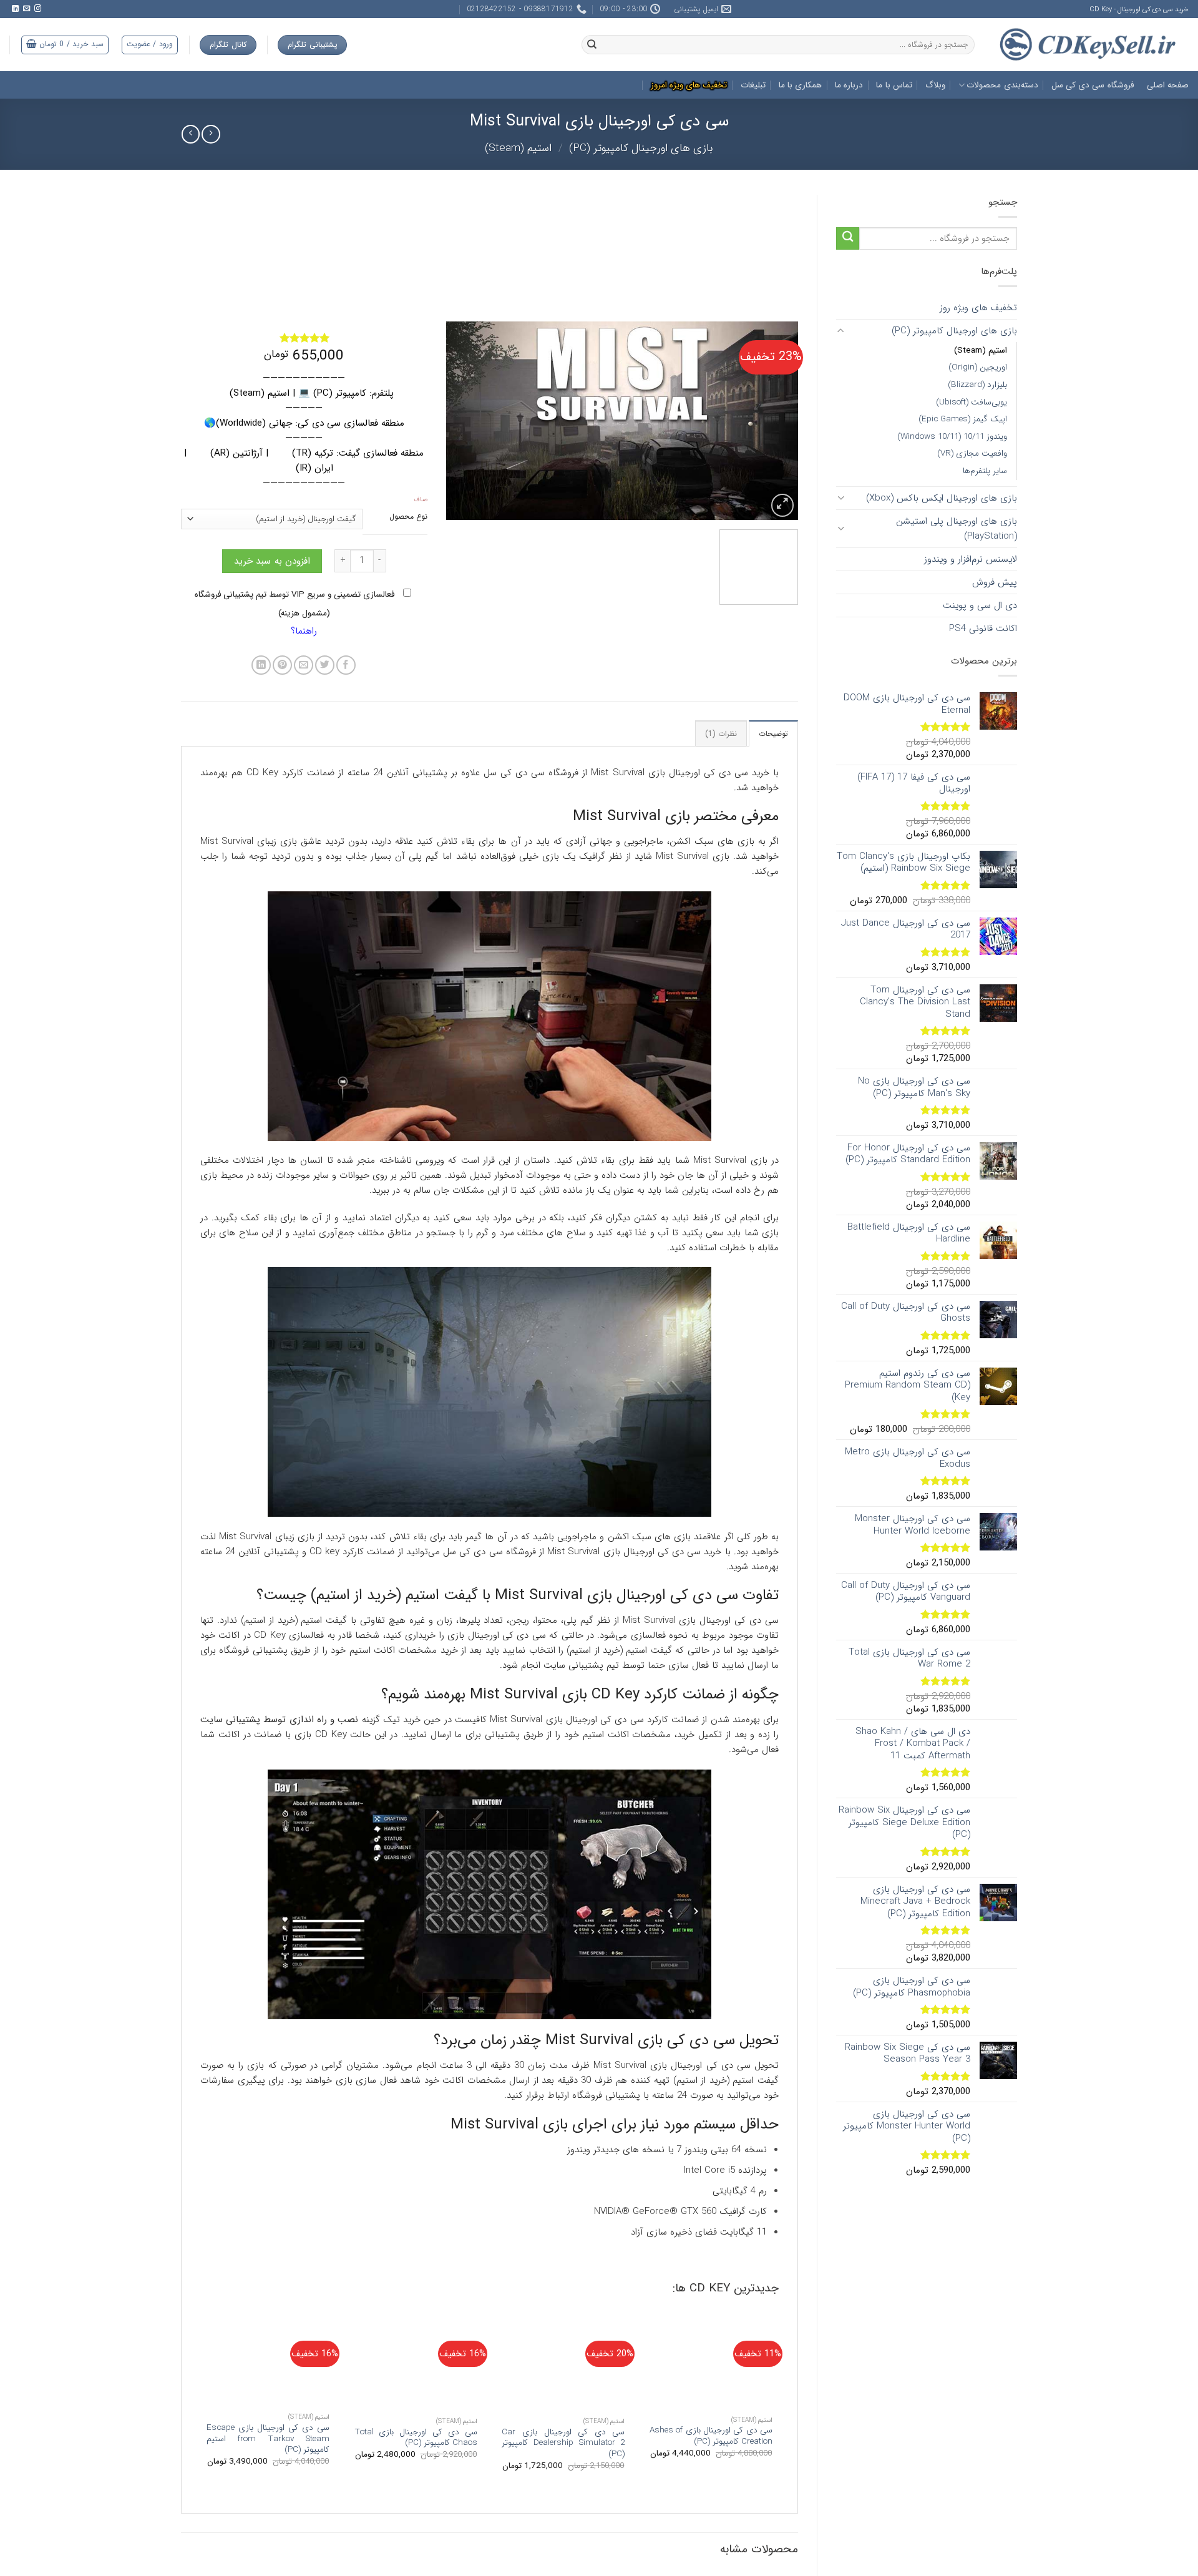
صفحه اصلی (1168, 85)
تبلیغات (753, 85)
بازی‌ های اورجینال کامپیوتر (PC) (641, 148)
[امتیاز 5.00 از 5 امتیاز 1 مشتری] (304, 338)
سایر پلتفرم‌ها (985, 471)
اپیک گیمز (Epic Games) (963, 419)
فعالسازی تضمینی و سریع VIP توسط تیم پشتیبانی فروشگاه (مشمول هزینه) (296, 661)
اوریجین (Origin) (978, 367)
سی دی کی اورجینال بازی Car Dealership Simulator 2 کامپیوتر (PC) (563, 2500)
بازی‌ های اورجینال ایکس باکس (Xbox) (942, 498)
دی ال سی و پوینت (980, 605)
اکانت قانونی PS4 (983, 629)
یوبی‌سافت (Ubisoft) (972, 402)
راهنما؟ (304, 688)
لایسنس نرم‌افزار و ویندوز (971, 559)
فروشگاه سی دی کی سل (1093, 85)
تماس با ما (894, 85)
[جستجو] (592, 45)
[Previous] (776, 421)
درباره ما (849, 85)
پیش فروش (995, 582)
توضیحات (773, 791)
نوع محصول (408, 517)
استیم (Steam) (518, 148)
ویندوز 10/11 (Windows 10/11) (952, 437)
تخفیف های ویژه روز (978, 308)
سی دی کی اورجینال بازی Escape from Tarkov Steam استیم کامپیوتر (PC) (268, 2496)
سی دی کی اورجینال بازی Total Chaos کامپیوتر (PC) (416, 2495)
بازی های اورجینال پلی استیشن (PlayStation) (957, 529)
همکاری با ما (801, 85)
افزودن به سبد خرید (272, 618)
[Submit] (848, 239)
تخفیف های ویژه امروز (689, 85)
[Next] (460, 421)
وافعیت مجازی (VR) (972, 453)
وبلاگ (935, 85)
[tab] (773, 791)
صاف (421, 500)
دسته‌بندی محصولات (1002, 85)
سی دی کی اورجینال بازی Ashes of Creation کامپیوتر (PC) (711, 2493)
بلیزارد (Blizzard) (977, 385)
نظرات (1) (721, 791)
